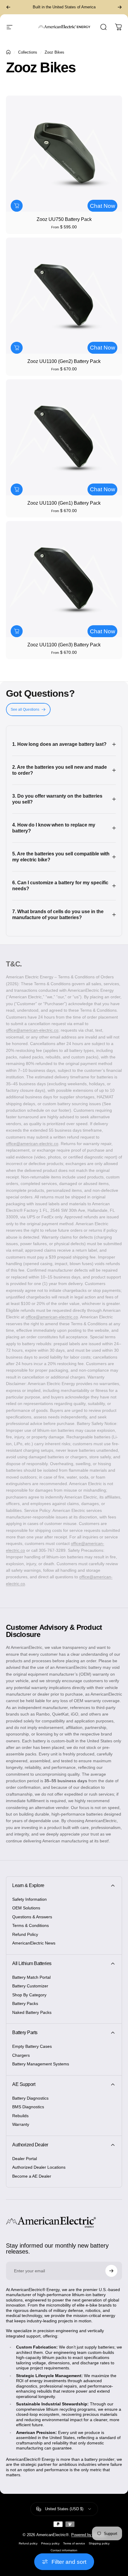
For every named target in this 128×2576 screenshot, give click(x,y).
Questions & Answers (32, 1917)
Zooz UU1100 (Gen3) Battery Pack (64, 645)
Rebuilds (20, 2116)
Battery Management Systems (41, 2064)
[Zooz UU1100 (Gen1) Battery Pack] (64, 437)
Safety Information (29, 1899)
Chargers (21, 2055)
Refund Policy (25, 1934)
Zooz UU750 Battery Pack (64, 219)
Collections (28, 52)
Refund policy (28, 2543)
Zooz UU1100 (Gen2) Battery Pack (64, 361)
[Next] (120, 7)
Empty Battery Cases (32, 2046)
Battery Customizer (30, 1986)
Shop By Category (29, 1995)
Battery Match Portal (31, 1977)
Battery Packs (25, 2003)
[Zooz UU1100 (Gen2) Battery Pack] (64, 296)
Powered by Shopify (88, 2535)
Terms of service (74, 2543)
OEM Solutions (26, 1908)
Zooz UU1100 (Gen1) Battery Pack (64, 503)
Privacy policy (50, 2543)
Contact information (64, 2550)
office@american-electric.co (32, 1030)
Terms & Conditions (31, 1925)
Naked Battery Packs (32, 2012)
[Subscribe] (111, 2271)
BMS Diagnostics (28, 2107)
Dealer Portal (25, 2159)
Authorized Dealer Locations (39, 2167)
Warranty (21, 2124)
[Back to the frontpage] (8, 52)
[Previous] (8, 7)
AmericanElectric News (34, 1943)
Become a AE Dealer (32, 2176)
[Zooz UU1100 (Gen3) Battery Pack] (64, 579)
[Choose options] (17, 206)
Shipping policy (99, 2543)
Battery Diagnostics (30, 2098)
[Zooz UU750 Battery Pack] (64, 154)
